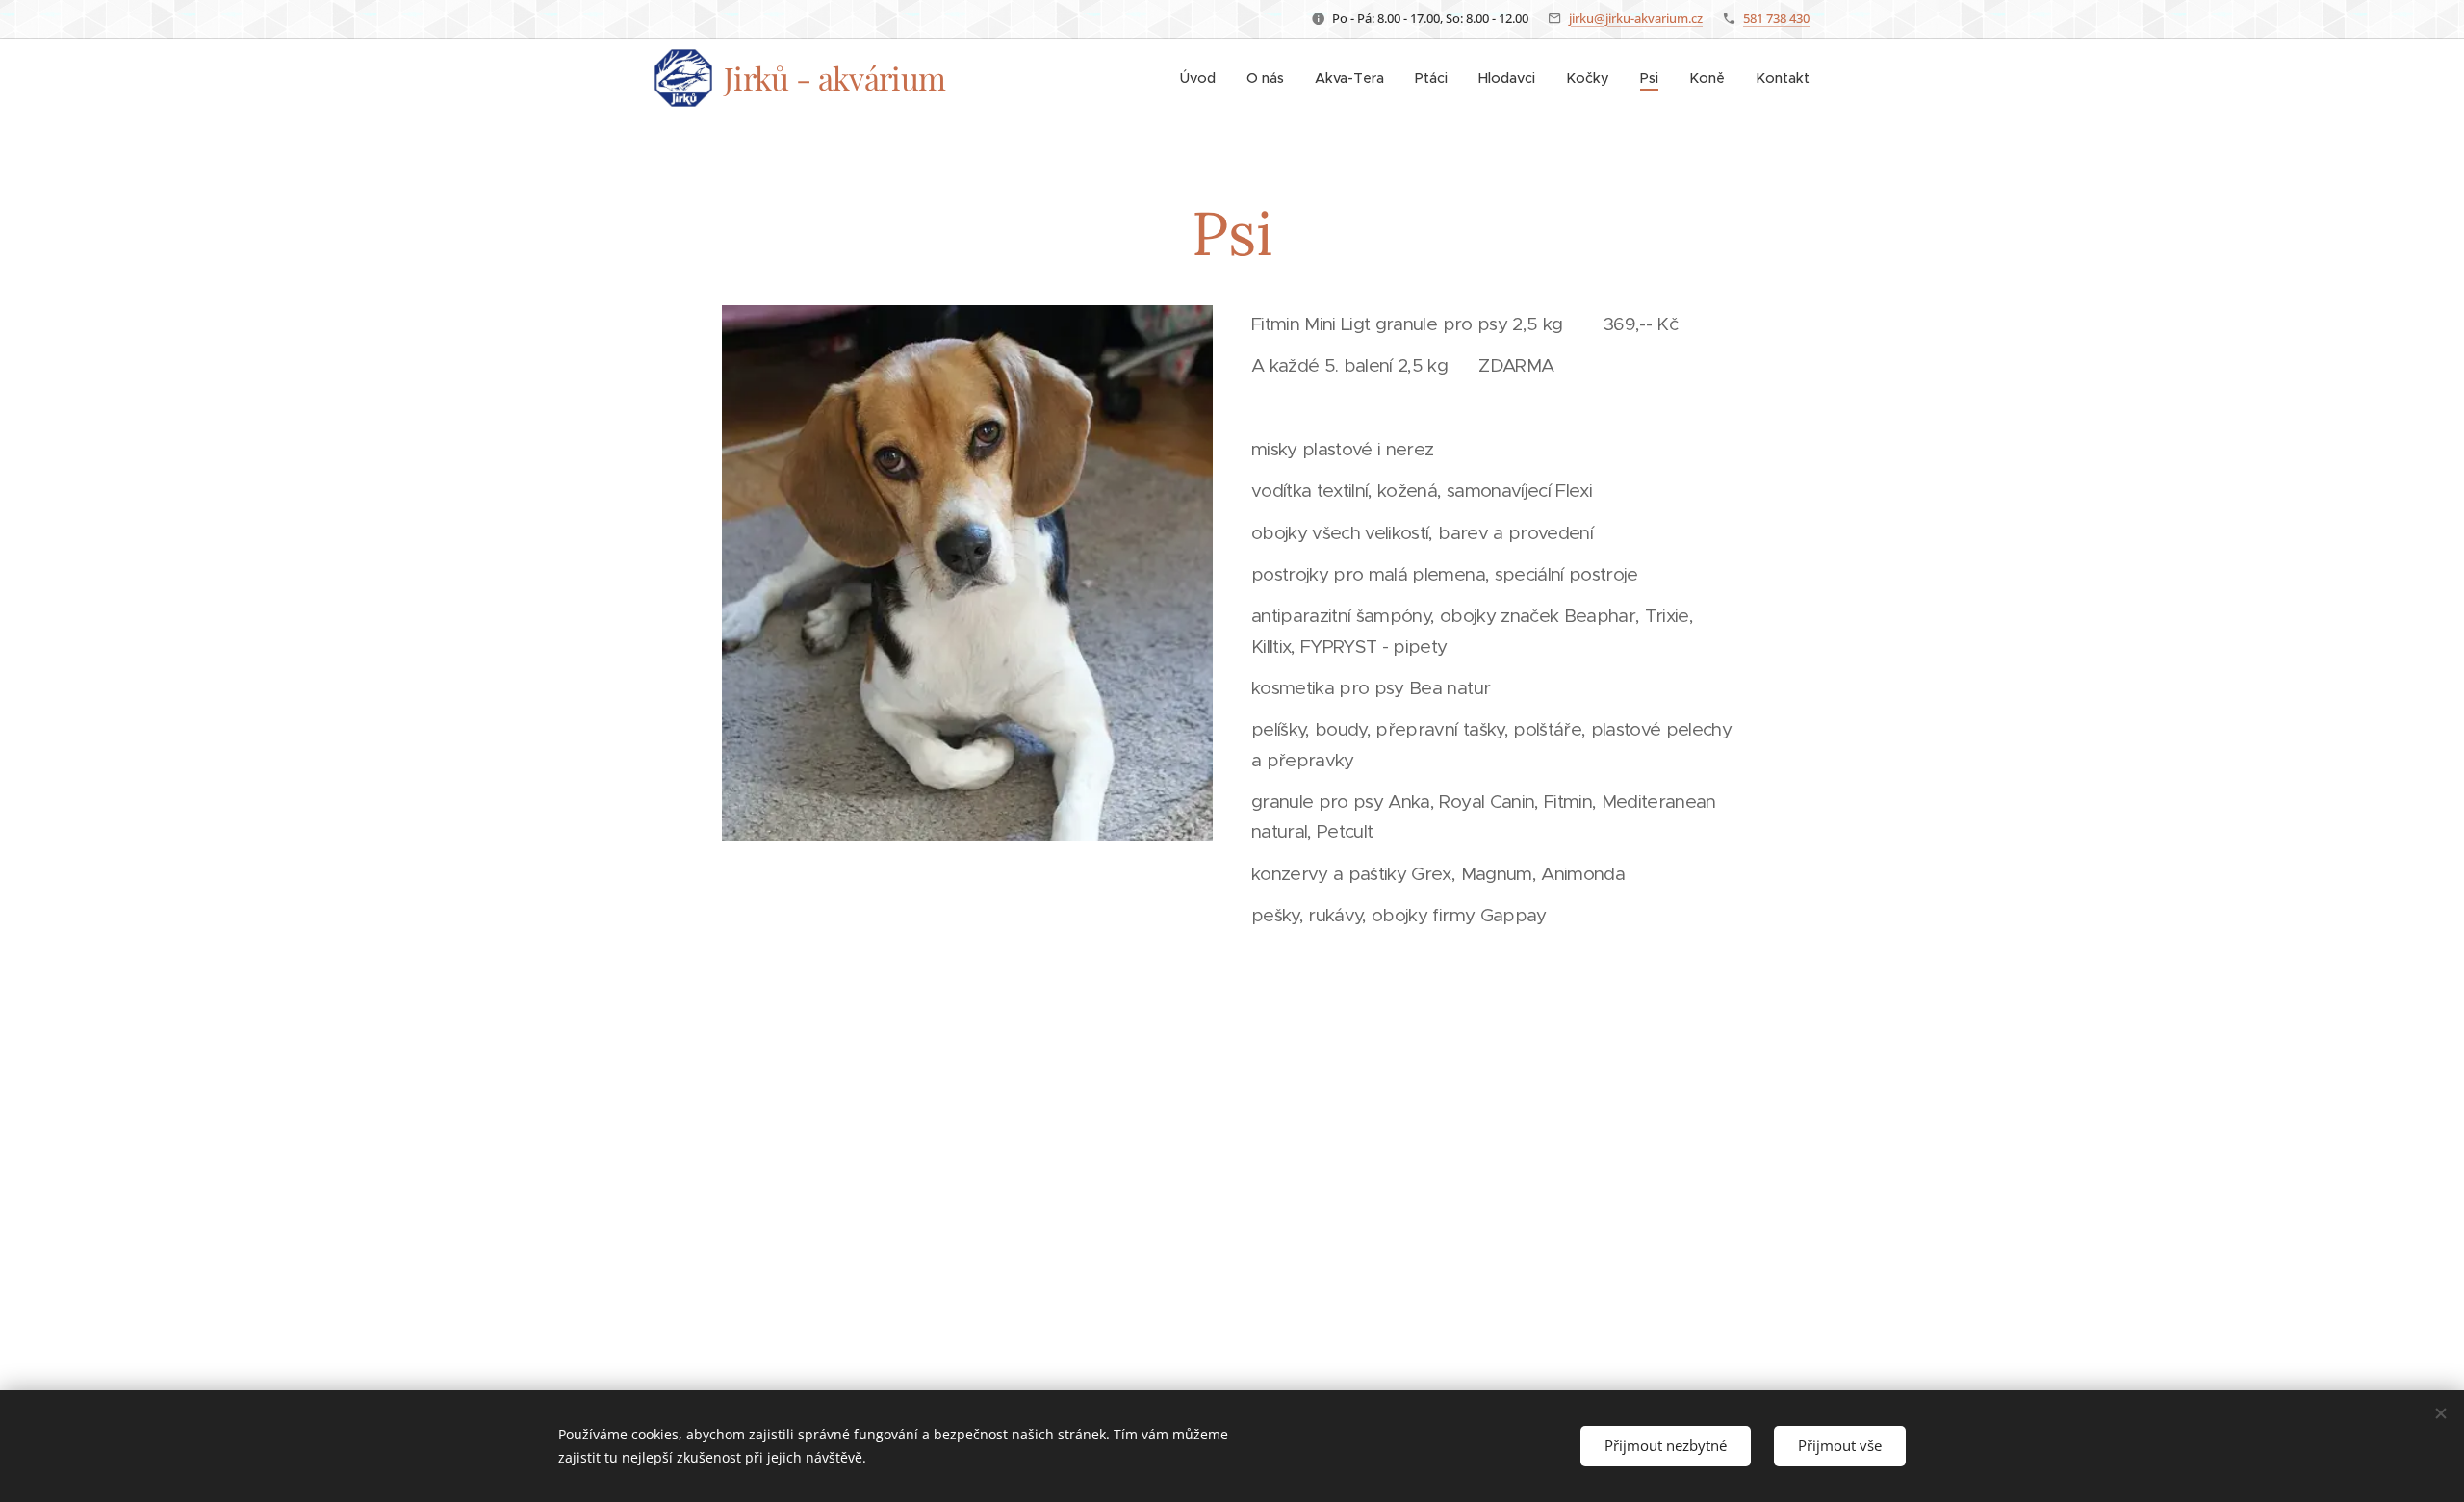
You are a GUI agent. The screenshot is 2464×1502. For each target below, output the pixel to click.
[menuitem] (1203, 78)
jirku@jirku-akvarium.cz (1636, 18)
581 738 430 (1776, 18)
